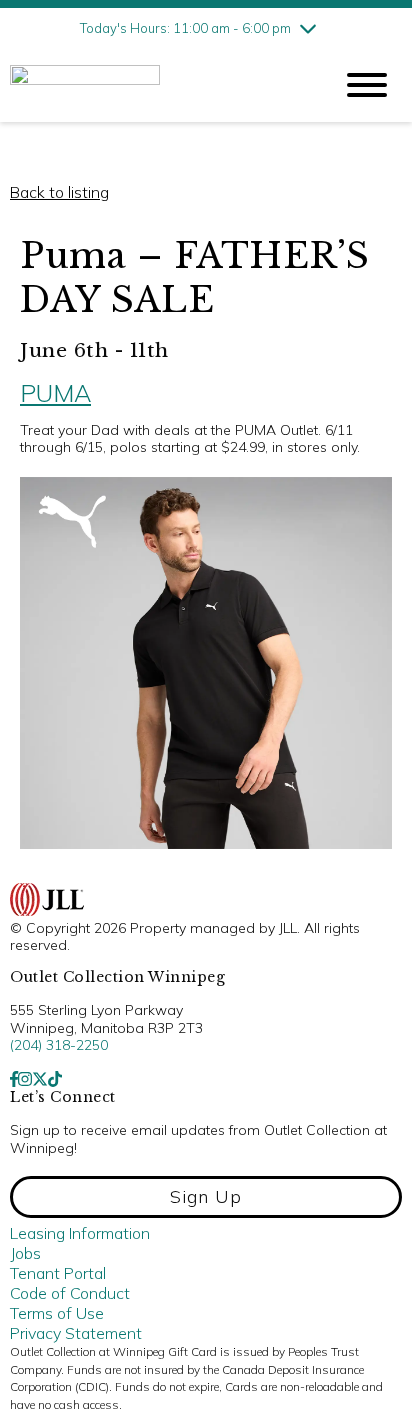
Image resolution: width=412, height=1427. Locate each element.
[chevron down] (308, 28)
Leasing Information (80, 1233)
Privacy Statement (76, 1333)
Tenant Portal (58, 1273)
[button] (206, 1197)
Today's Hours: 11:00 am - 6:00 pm (185, 28)
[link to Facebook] (14, 1079)
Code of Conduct (70, 1293)
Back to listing (59, 192)
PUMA (55, 393)
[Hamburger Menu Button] (367, 85)
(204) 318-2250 (59, 1045)
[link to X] (40, 1079)
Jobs (25, 1253)
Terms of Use (57, 1313)
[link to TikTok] (55, 1079)
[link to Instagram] (25, 1079)
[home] (156, 85)
